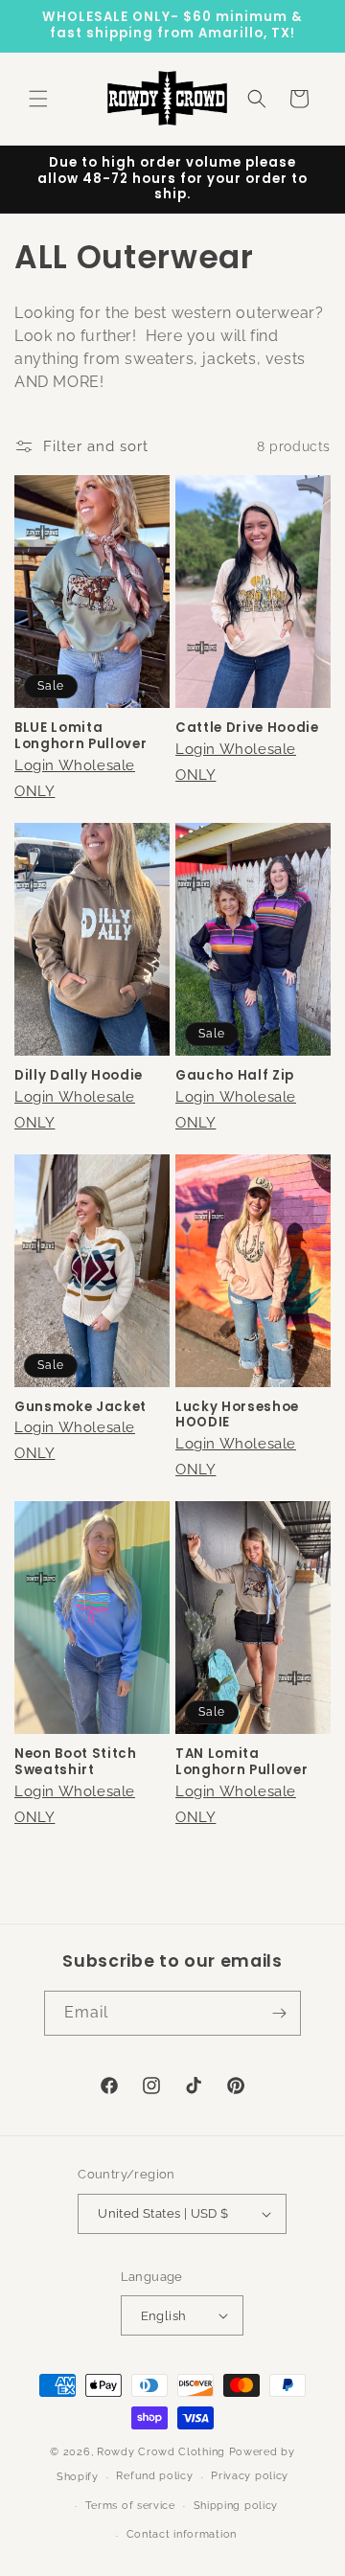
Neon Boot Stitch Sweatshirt (76, 1763)
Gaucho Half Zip (235, 1076)
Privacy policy (250, 2476)
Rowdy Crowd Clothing (161, 2452)
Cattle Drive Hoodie (247, 729)
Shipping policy (236, 2506)
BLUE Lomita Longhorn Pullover (80, 737)
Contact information (182, 2534)
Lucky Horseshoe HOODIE (237, 1416)
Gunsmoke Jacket (80, 1408)
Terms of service (130, 2506)
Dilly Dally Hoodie (79, 1076)
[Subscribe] (279, 2013)
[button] (38, 99)
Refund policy (154, 2476)
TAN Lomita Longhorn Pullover (241, 1763)
